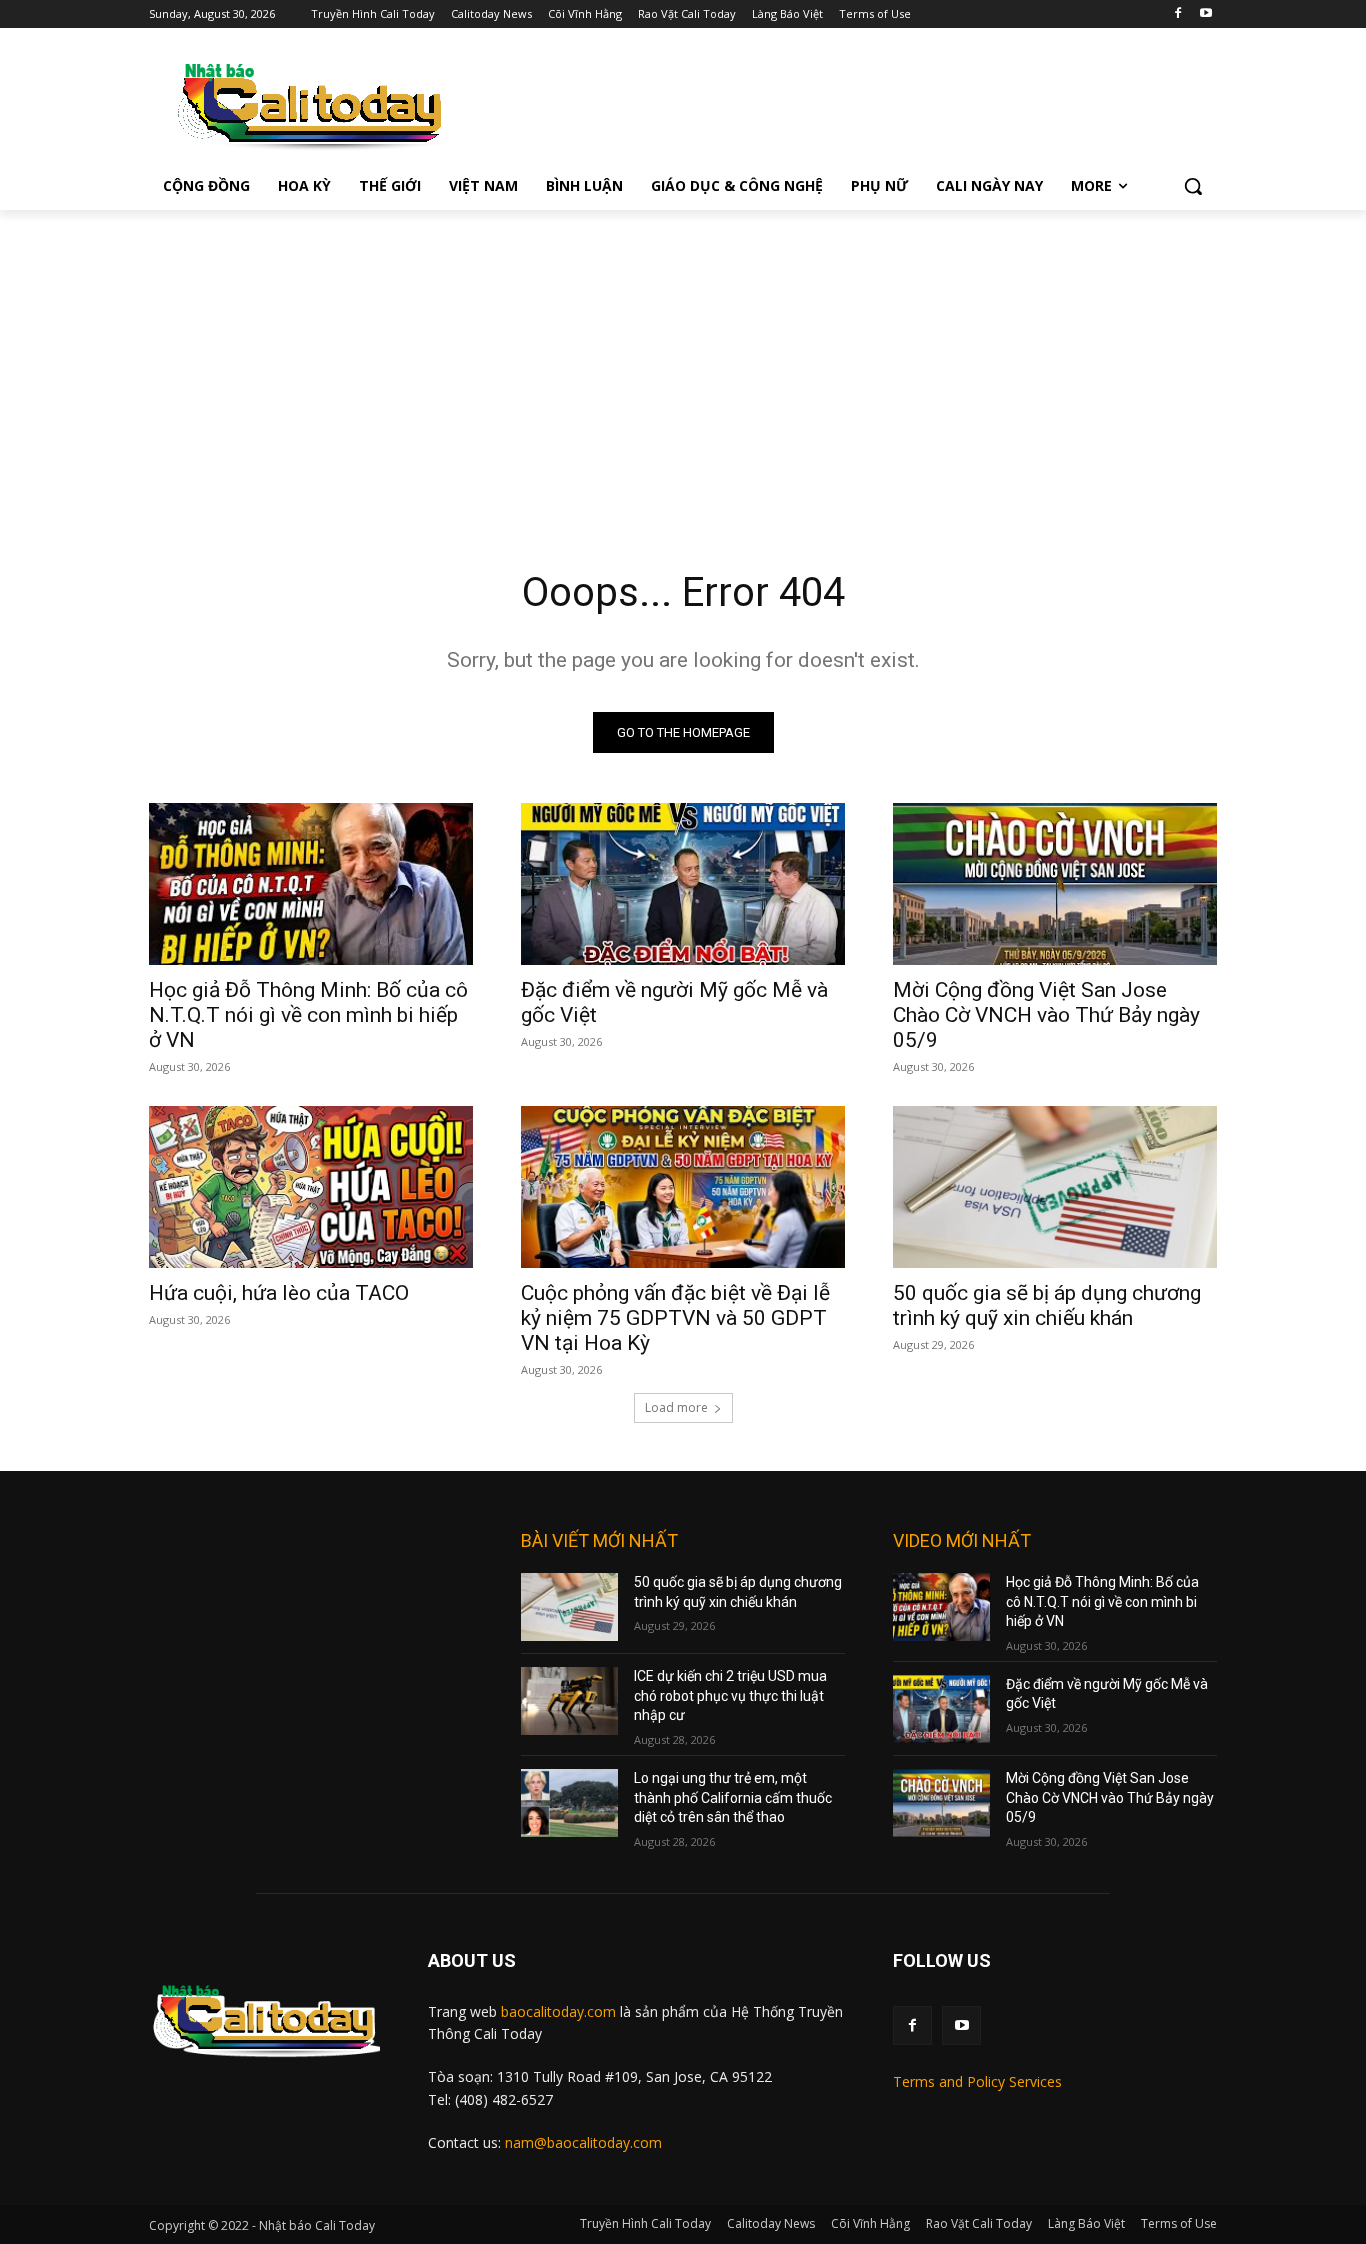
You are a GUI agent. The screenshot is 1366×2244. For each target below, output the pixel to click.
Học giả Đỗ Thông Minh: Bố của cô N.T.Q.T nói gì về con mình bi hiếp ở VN (308, 1015)
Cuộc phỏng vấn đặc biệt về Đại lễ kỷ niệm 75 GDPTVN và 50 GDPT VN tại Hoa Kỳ (675, 1318)
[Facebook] (1177, 14)
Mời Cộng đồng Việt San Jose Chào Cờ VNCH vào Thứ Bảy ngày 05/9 (1046, 1015)
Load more (676, 1407)
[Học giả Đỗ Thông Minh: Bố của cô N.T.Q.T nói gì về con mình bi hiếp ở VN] (311, 884)
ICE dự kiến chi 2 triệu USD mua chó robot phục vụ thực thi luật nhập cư (730, 1695)
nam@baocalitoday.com (583, 2142)
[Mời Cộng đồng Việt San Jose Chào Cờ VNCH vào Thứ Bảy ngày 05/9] (1055, 884)
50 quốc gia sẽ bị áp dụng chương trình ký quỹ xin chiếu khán (1047, 1305)
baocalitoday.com (558, 2011)
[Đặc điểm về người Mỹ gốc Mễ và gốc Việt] (683, 884)
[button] (1193, 186)
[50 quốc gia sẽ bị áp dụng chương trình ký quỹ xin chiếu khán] (1055, 1187)
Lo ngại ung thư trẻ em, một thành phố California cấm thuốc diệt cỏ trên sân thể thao (733, 1797)
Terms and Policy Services (977, 2081)
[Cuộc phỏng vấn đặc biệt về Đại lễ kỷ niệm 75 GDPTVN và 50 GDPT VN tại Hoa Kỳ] (683, 1187)
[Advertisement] (683, 360)
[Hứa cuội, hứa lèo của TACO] (311, 1187)
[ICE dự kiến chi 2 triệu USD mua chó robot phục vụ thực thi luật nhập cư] (569, 1701)
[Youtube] (1205, 14)
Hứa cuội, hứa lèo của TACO (279, 1293)
